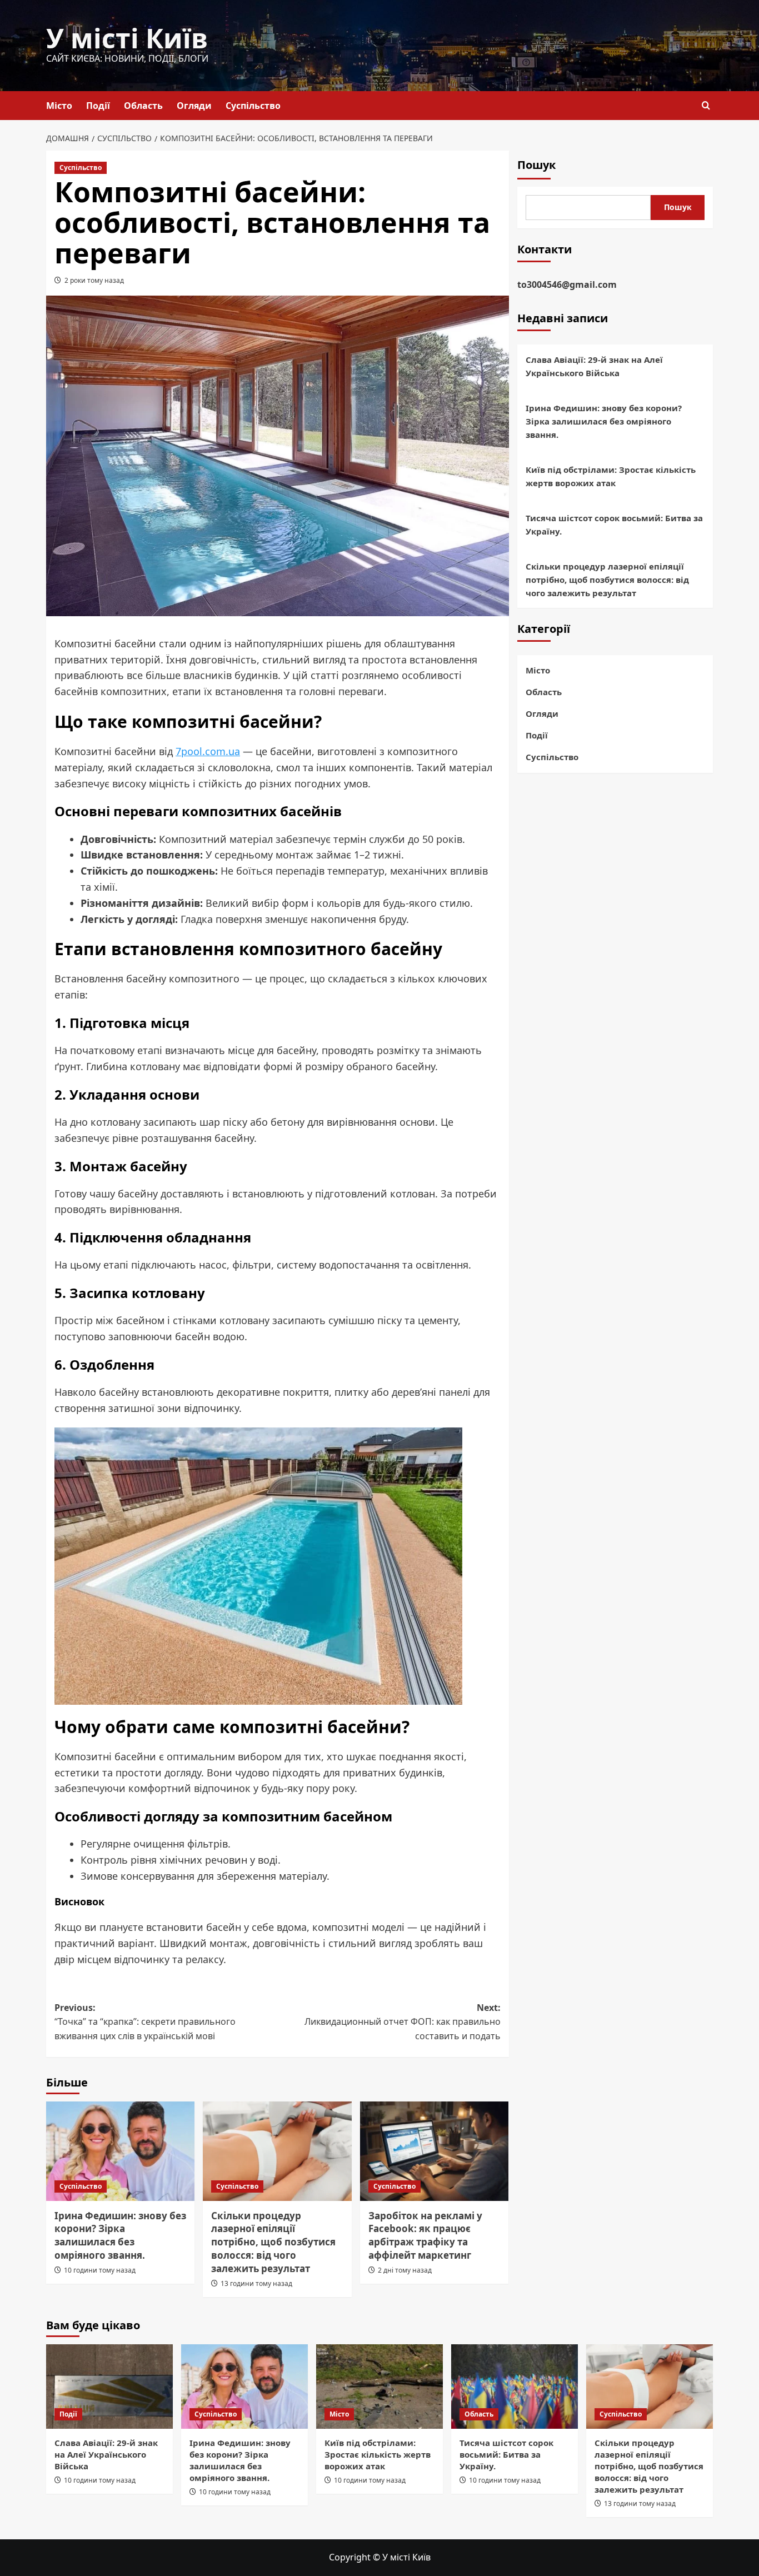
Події (98, 106)
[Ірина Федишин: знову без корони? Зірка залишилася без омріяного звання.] (120, 2151)
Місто (59, 106)
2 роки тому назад (94, 280)
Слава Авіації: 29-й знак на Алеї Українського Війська (594, 367)
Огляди (194, 106)
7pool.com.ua (208, 751)
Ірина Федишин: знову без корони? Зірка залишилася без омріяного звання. (120, 2235)
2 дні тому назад (405, 2270)
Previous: (145, 2022)
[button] (706, 105)
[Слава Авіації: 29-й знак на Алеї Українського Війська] (109, 2387)
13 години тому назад (256, 2283)
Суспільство (253, 106)
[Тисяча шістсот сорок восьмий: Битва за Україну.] (515, 2387)
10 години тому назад (100, 2270)
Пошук (536, 165)
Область (143, 106)
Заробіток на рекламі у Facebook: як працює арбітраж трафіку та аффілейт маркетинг (425, 2235)
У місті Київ (127, 38)
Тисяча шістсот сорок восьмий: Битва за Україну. (614, 525)
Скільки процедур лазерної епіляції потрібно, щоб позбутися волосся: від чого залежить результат (273, 2242)
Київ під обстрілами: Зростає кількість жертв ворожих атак (611, 477)
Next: (402, 2022)
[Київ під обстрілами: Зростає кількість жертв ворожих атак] (379, 2387)
